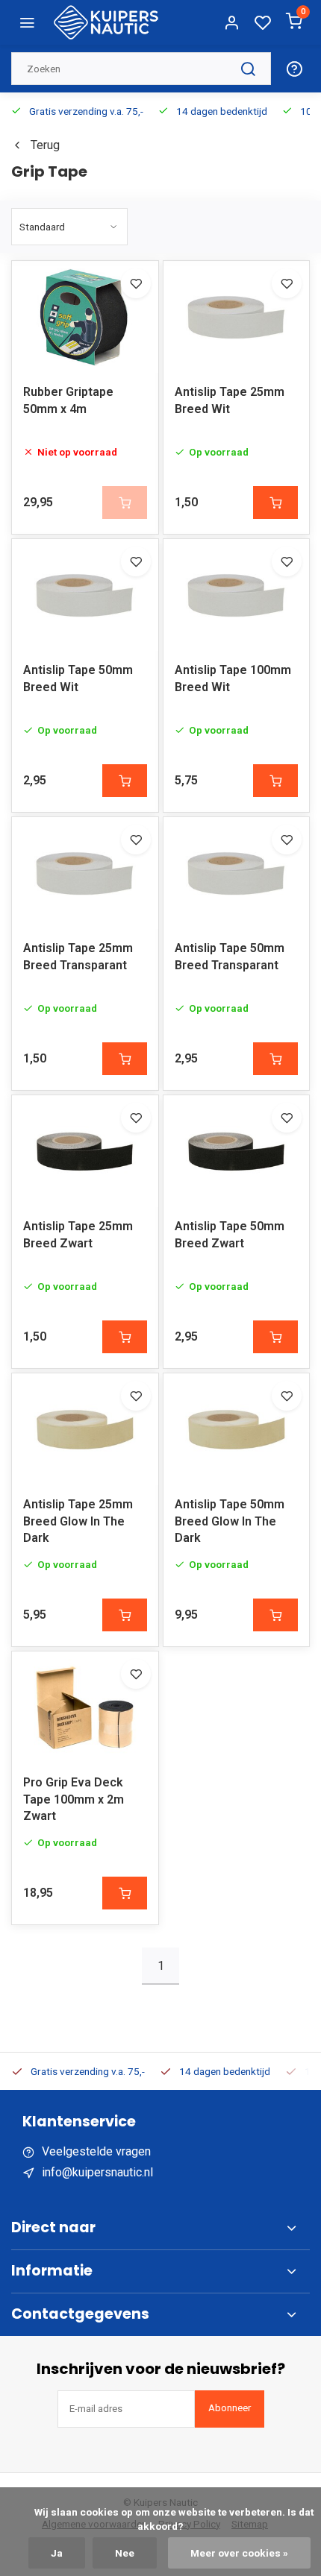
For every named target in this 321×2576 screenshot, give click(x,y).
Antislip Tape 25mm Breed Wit (230, 400)
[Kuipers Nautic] (106, 22)
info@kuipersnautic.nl (97, 2172)
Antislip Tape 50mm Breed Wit (78, 678)
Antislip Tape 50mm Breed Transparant (230, 956)
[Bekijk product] (275, 503)
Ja (57, 2553)
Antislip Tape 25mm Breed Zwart (78, 1234)
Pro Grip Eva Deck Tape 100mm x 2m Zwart (74, 1799)
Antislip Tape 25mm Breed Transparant (78, 956)
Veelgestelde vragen (96, 2151)
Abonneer (230, 2408)
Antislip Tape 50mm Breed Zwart (230, 1234)
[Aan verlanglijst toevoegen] (136, 283)
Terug (45, 145)
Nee (125, 2553)
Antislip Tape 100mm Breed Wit (233, 678)
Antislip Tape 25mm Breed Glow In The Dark (78, 1521)
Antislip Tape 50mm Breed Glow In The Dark (230, 1521)
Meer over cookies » (239, 2553)
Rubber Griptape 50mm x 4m (68, 400)
